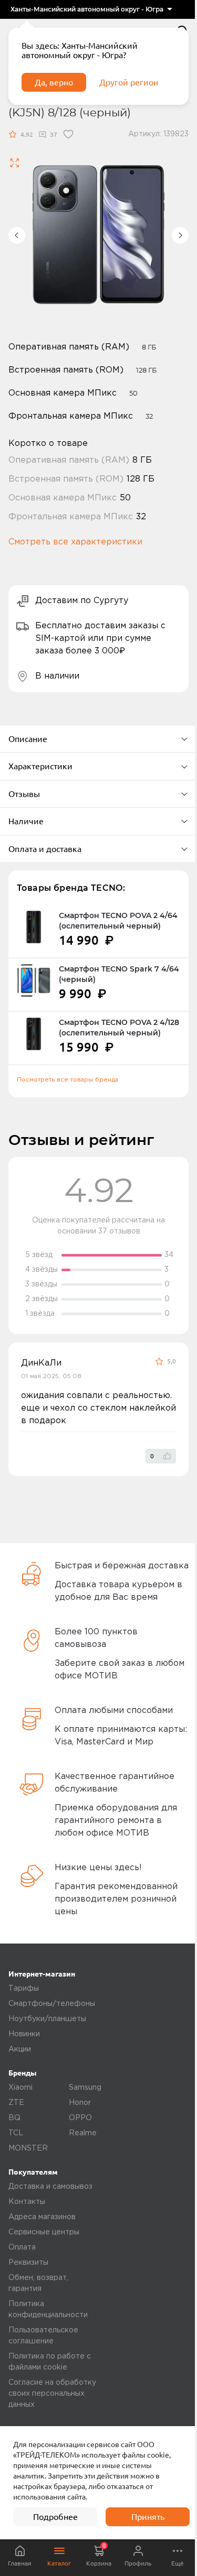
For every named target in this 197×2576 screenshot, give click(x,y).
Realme (83, 2133)
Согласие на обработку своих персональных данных (52, 2394)
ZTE (16, 2103)
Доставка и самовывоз (50, 2187)
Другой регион (129, 82)
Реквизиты (28, 2263)
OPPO (80, 2118)
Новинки (24, 2034)
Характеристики (40, 766)
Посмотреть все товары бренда (68, 1080)
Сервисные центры (44, 2232)
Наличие (26, 821)
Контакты (27, 2202)
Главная (20, 2563)
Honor (80, 2103)
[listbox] (91, 9)
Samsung (85, 2088)
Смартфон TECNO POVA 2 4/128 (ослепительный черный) (119, 1028)
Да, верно (54, 82)
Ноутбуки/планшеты (47, 2019)
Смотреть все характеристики (75, 542)
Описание (28, 739)
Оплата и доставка (45, 849)
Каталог (59, 2563)
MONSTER (28, 2148)
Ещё (178, 2563)
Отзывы (24, 794)
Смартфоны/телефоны (52, 2004)
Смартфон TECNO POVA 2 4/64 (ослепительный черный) (118, 921)
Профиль (138, 2563)
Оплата (22, 2247)
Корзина (99, 2555)
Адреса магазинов (42, 2217)
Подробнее (55, 2517)
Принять (148, 2517)
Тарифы (24, 1989)
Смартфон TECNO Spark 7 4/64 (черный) (119, 974)
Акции (20, 2049)
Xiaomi (20, 2088)
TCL (16, 2133)
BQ (14, 2118)
